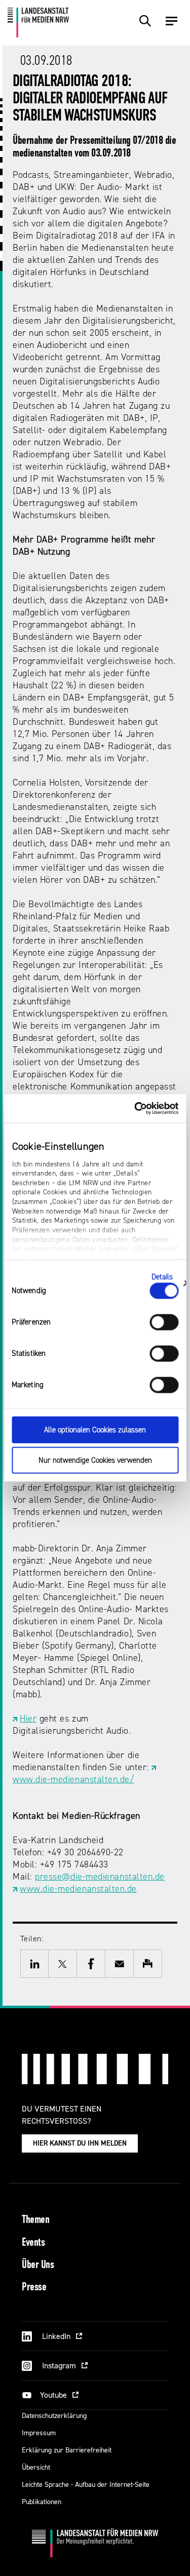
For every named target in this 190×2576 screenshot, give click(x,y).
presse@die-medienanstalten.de (100, 1877)
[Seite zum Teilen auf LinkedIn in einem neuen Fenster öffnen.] (34, 1964)
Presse (34, 2288)
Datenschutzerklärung (54, 2416)
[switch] (164, 1322)
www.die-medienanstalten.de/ (73, 1780)
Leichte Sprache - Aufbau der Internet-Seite (86, 2485)
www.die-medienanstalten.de (78, 1889)
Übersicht (36, 2467)
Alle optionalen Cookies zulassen (95, 1430)
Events (33, 2243)
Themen (35, 2220)
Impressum (39, 2433)
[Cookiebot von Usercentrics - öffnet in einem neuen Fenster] (135, 1109)
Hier (28, 1719)
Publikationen (42, 2502)
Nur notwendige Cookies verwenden (95, 1460)
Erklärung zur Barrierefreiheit (67, 2450)
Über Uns (38, 2265)
